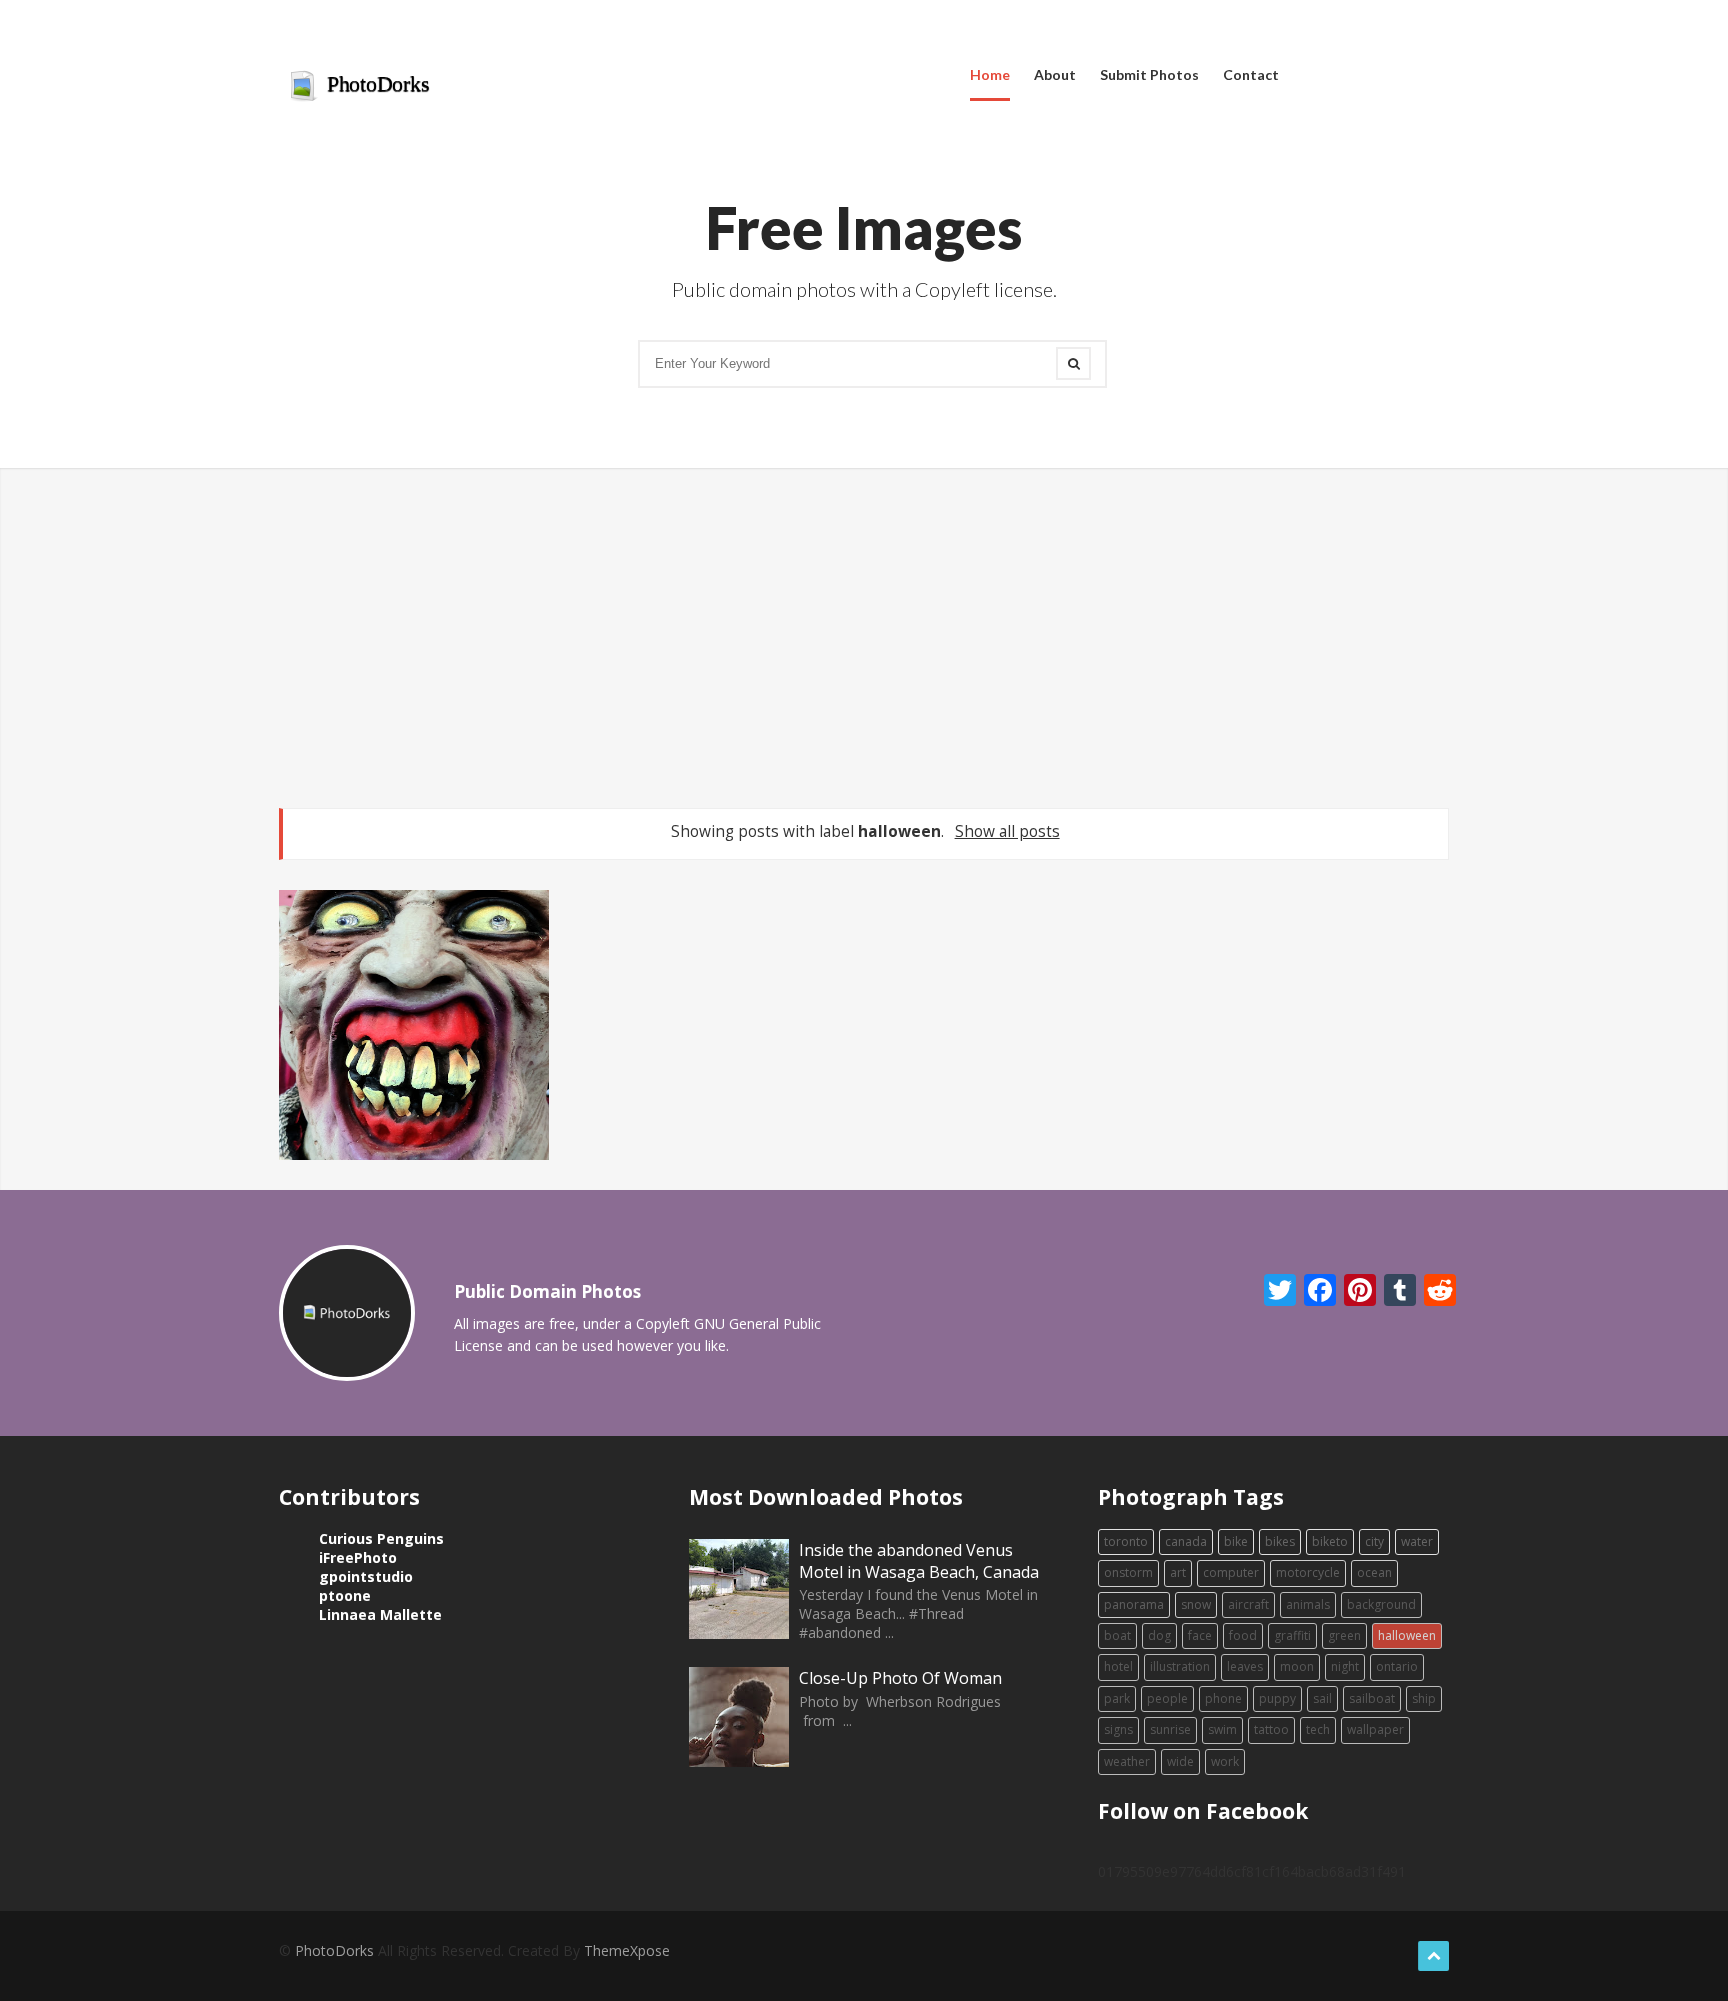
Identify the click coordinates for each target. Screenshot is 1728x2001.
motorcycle (1308, 1572)
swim (1222, 1729)
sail (1322, 1698)
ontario (1397, 1666)
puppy (1277, 1698)
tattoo (1271, 1729)
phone (1223, 1698)
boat (1117, 1635)
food (1243, 1635)
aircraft (1248, 1604)
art (1178, 1572)
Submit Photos (1149, 74)
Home (990, 74)
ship (1424, 1698)
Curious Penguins (381, 1538)
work (1225, 1761)
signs (1118, 1729)
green (1344, 1635)
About (1055, 74)
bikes (1280, 1541)
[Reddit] (1431, 1290)
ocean (1374, 1572)
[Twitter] (1271, 1290)
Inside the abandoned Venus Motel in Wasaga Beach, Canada (919, 1561)
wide (1180, 1761)
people (1167, 1698)
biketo (1330, 1541)
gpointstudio (366, 1576)
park (1117, 1698)
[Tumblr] (1391, 1290)
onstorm (1128, 1572)
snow (1196, 1604)
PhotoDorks (375, 83)
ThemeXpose (627, 1950)
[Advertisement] (864, 638)
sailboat (1372, 1698)
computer (1231, 1572)
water (1417, 1541)
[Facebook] (1311, 1290)
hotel (1118, 1666)
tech (1318, 1729)
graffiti (1292, 1635)
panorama (1134, 1604)
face (1200, 1635)
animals (1308, 1604)
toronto (1126, 1541)
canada (1186, 1541)
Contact (1251, 74)
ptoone (345, 1595)
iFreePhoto (358, 1557)
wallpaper (1375, 1729)
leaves (1245, 1666)
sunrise (1170, 1729)
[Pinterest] (1351, 1290)
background (1381, 1604)
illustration (1180, 1666)
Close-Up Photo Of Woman (900, 1678)
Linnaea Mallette (380, 1614)
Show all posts (1007, 831)
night (1345, 1666)
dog (1159, 1635)
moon (1297, 1666)
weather (1127, 1761)
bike (1236, 1541)
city (1374, 1541)
